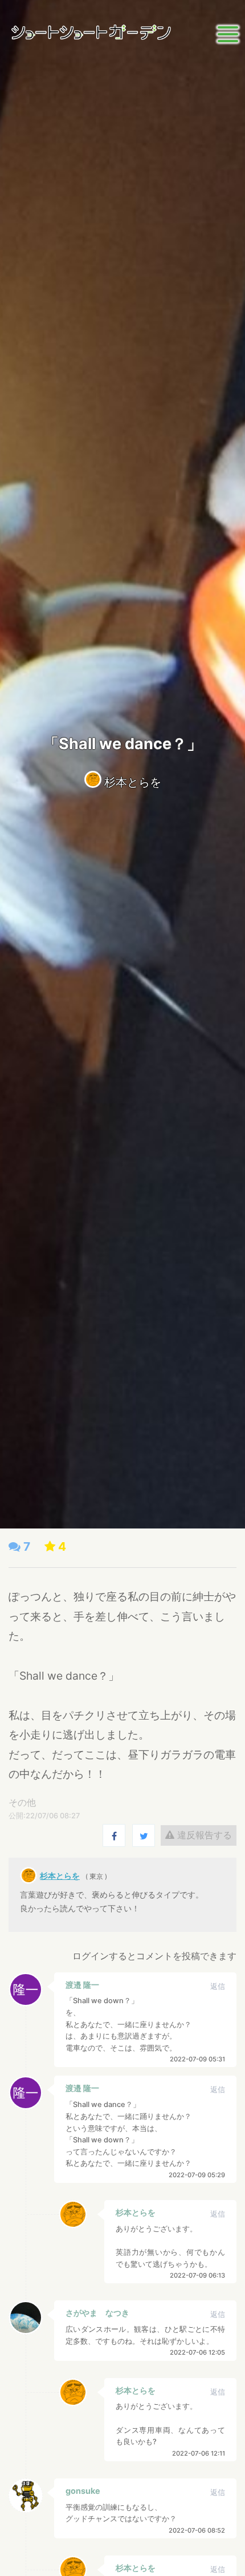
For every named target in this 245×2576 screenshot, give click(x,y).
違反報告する (203, 1835)
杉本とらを (133, 782)
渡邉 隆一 (82, 1985)
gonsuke (83, 2491)
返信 (218, 1986)
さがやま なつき (97, 2313)
